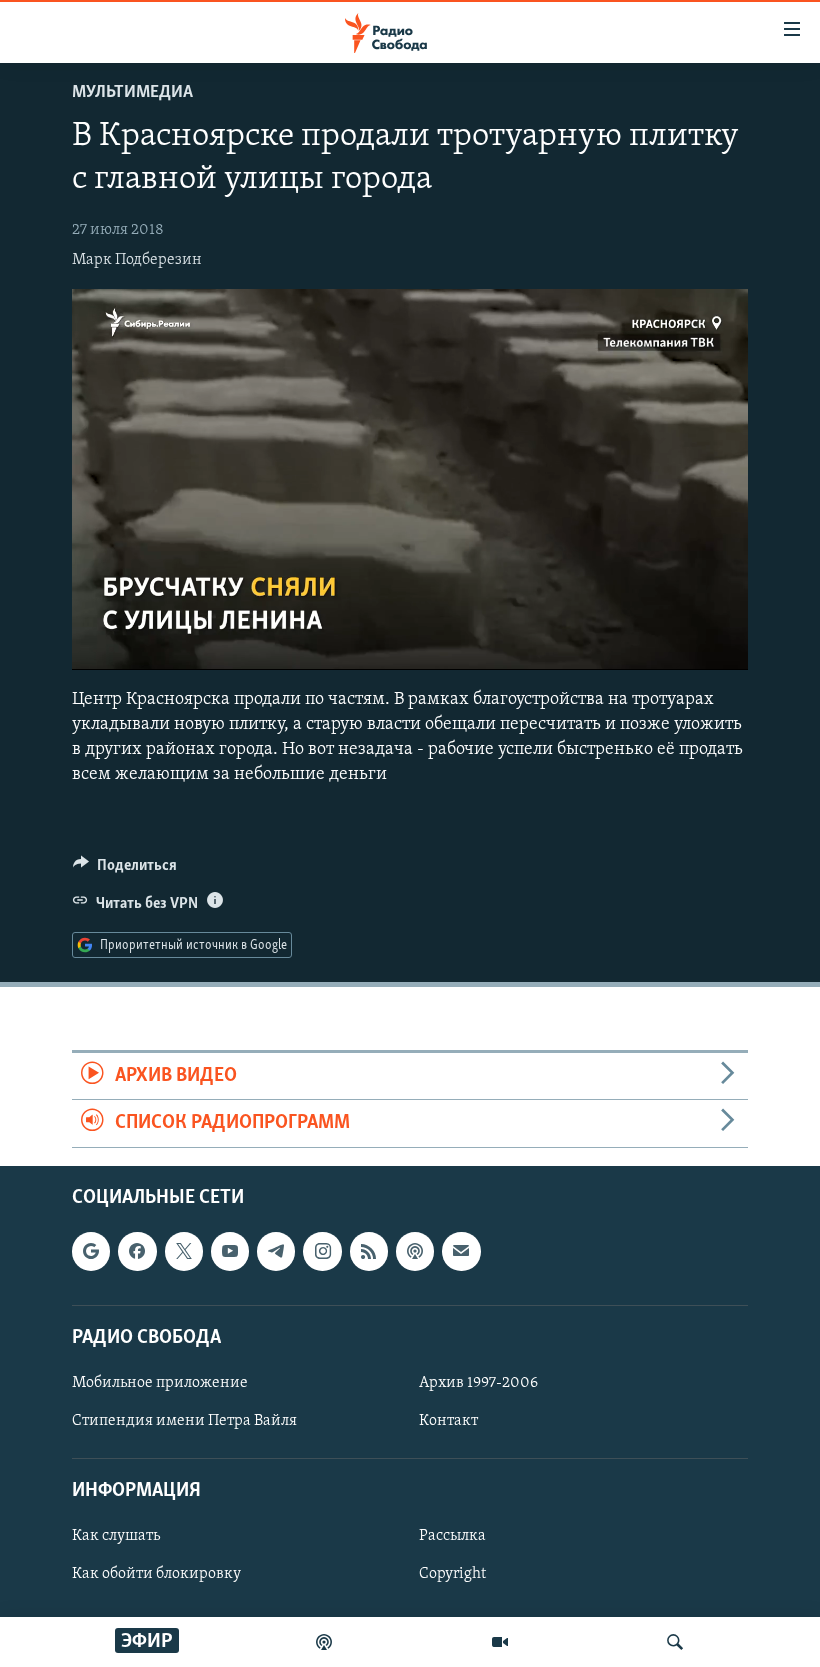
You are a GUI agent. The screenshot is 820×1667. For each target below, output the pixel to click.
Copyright (452, 1574)
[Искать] (675, 1642)
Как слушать (116, 1536)
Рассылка (452, 1536)
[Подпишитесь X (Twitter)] (184, 1251)
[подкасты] (324, 1642)
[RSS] (369, 1251)
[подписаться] (461, 1251)
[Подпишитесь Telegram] (276, 1251)
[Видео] (500, 1642)
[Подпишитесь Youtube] (230, 1251)
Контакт (448, 1421)
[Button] (125, 870)
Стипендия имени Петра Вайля (184, 1421)
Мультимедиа (132, 93)
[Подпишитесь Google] (91, 1251)
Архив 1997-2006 (478, 1382)
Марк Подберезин (137, 260)
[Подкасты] (415, 1251)
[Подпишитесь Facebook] (137, 1251)
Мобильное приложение (160, 1382)
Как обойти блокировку (156, 1574)
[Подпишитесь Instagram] (322, 1251)
